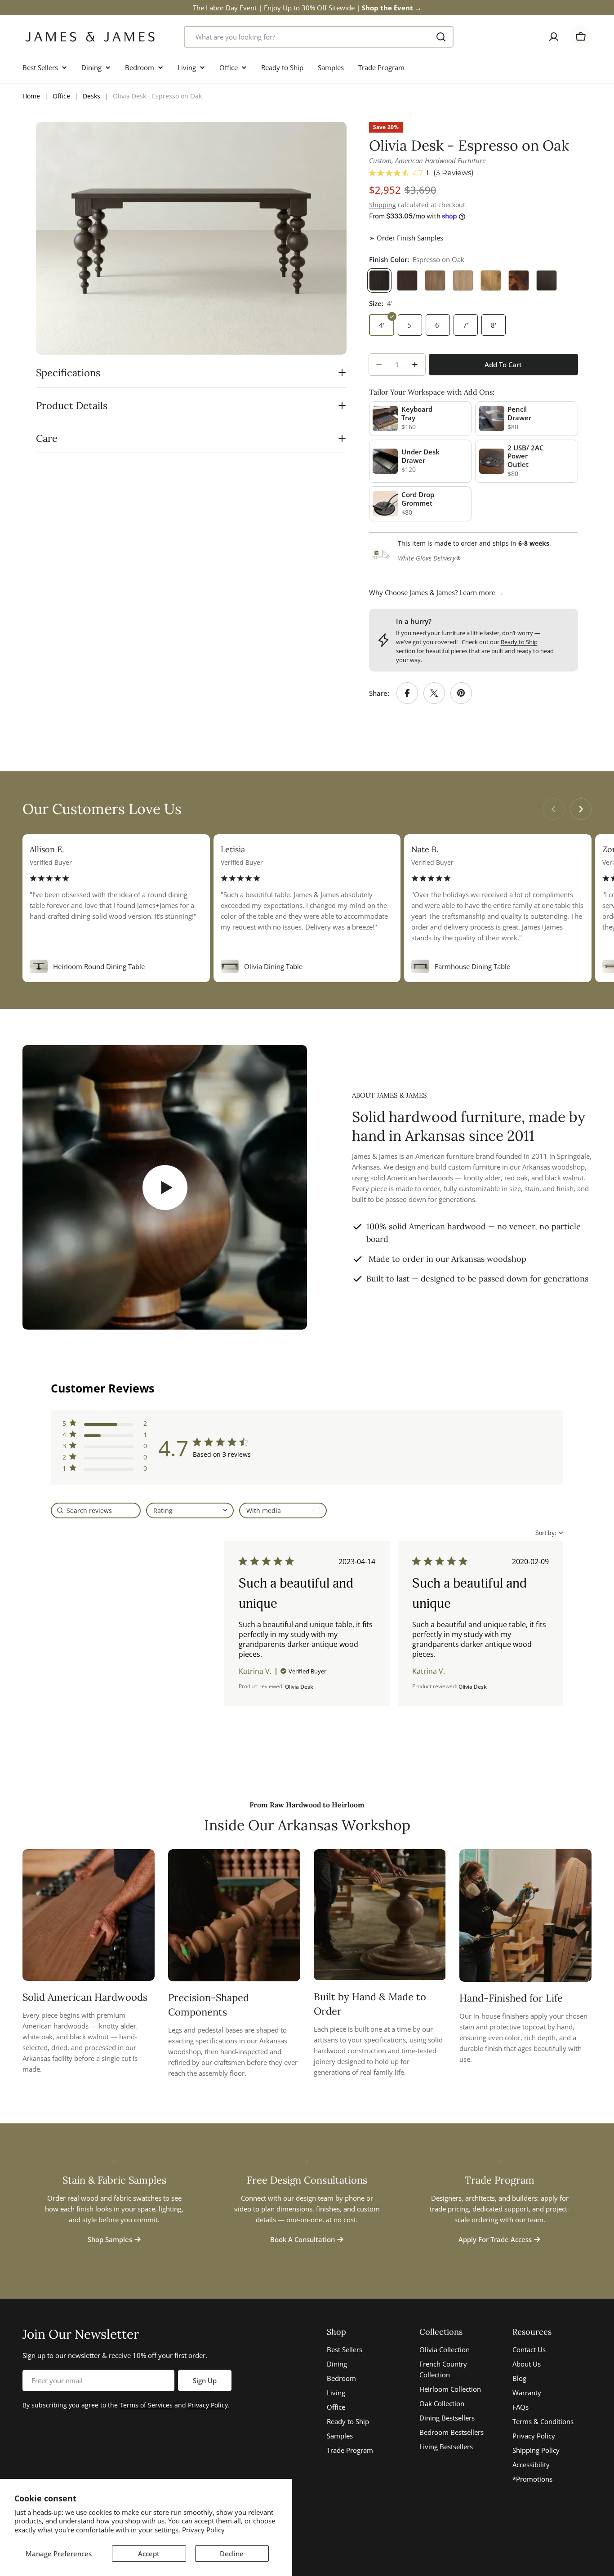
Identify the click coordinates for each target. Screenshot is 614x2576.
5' (410, 325)
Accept (149, 2554)
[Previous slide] (554, 809)
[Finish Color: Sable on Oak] (407, 280)
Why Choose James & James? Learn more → (436, 592)
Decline (232, 2554)
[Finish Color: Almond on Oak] (435, 280)
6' (438, 325)
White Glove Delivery (427, 558)
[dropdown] (190, 1510)
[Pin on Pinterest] (461, 693)
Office (61, 96)
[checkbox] (283, 1510)
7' (466, 325)
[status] (96, 1510)
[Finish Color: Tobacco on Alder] (519, 280)
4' (382, 325)
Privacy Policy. (209, 2405)
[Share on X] (434, 693)
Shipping (383, 205)
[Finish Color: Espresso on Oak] (379, 280)
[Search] (441, 37)
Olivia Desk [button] (299, 1687)
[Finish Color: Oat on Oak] (463, 280)
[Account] (554, 37)
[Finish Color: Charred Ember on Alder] (547, 280)
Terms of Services (146, 2405)
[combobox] (319, 37)
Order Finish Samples (410, 238)
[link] (105, 1470)
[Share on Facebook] (407, 693)
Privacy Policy (203, 2530)
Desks (91, 96)
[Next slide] (581, 809)
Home (31, 96)
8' (494, 325)
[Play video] (165, 1187)
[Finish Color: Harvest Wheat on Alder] (491, 280)
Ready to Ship (519, 642)
